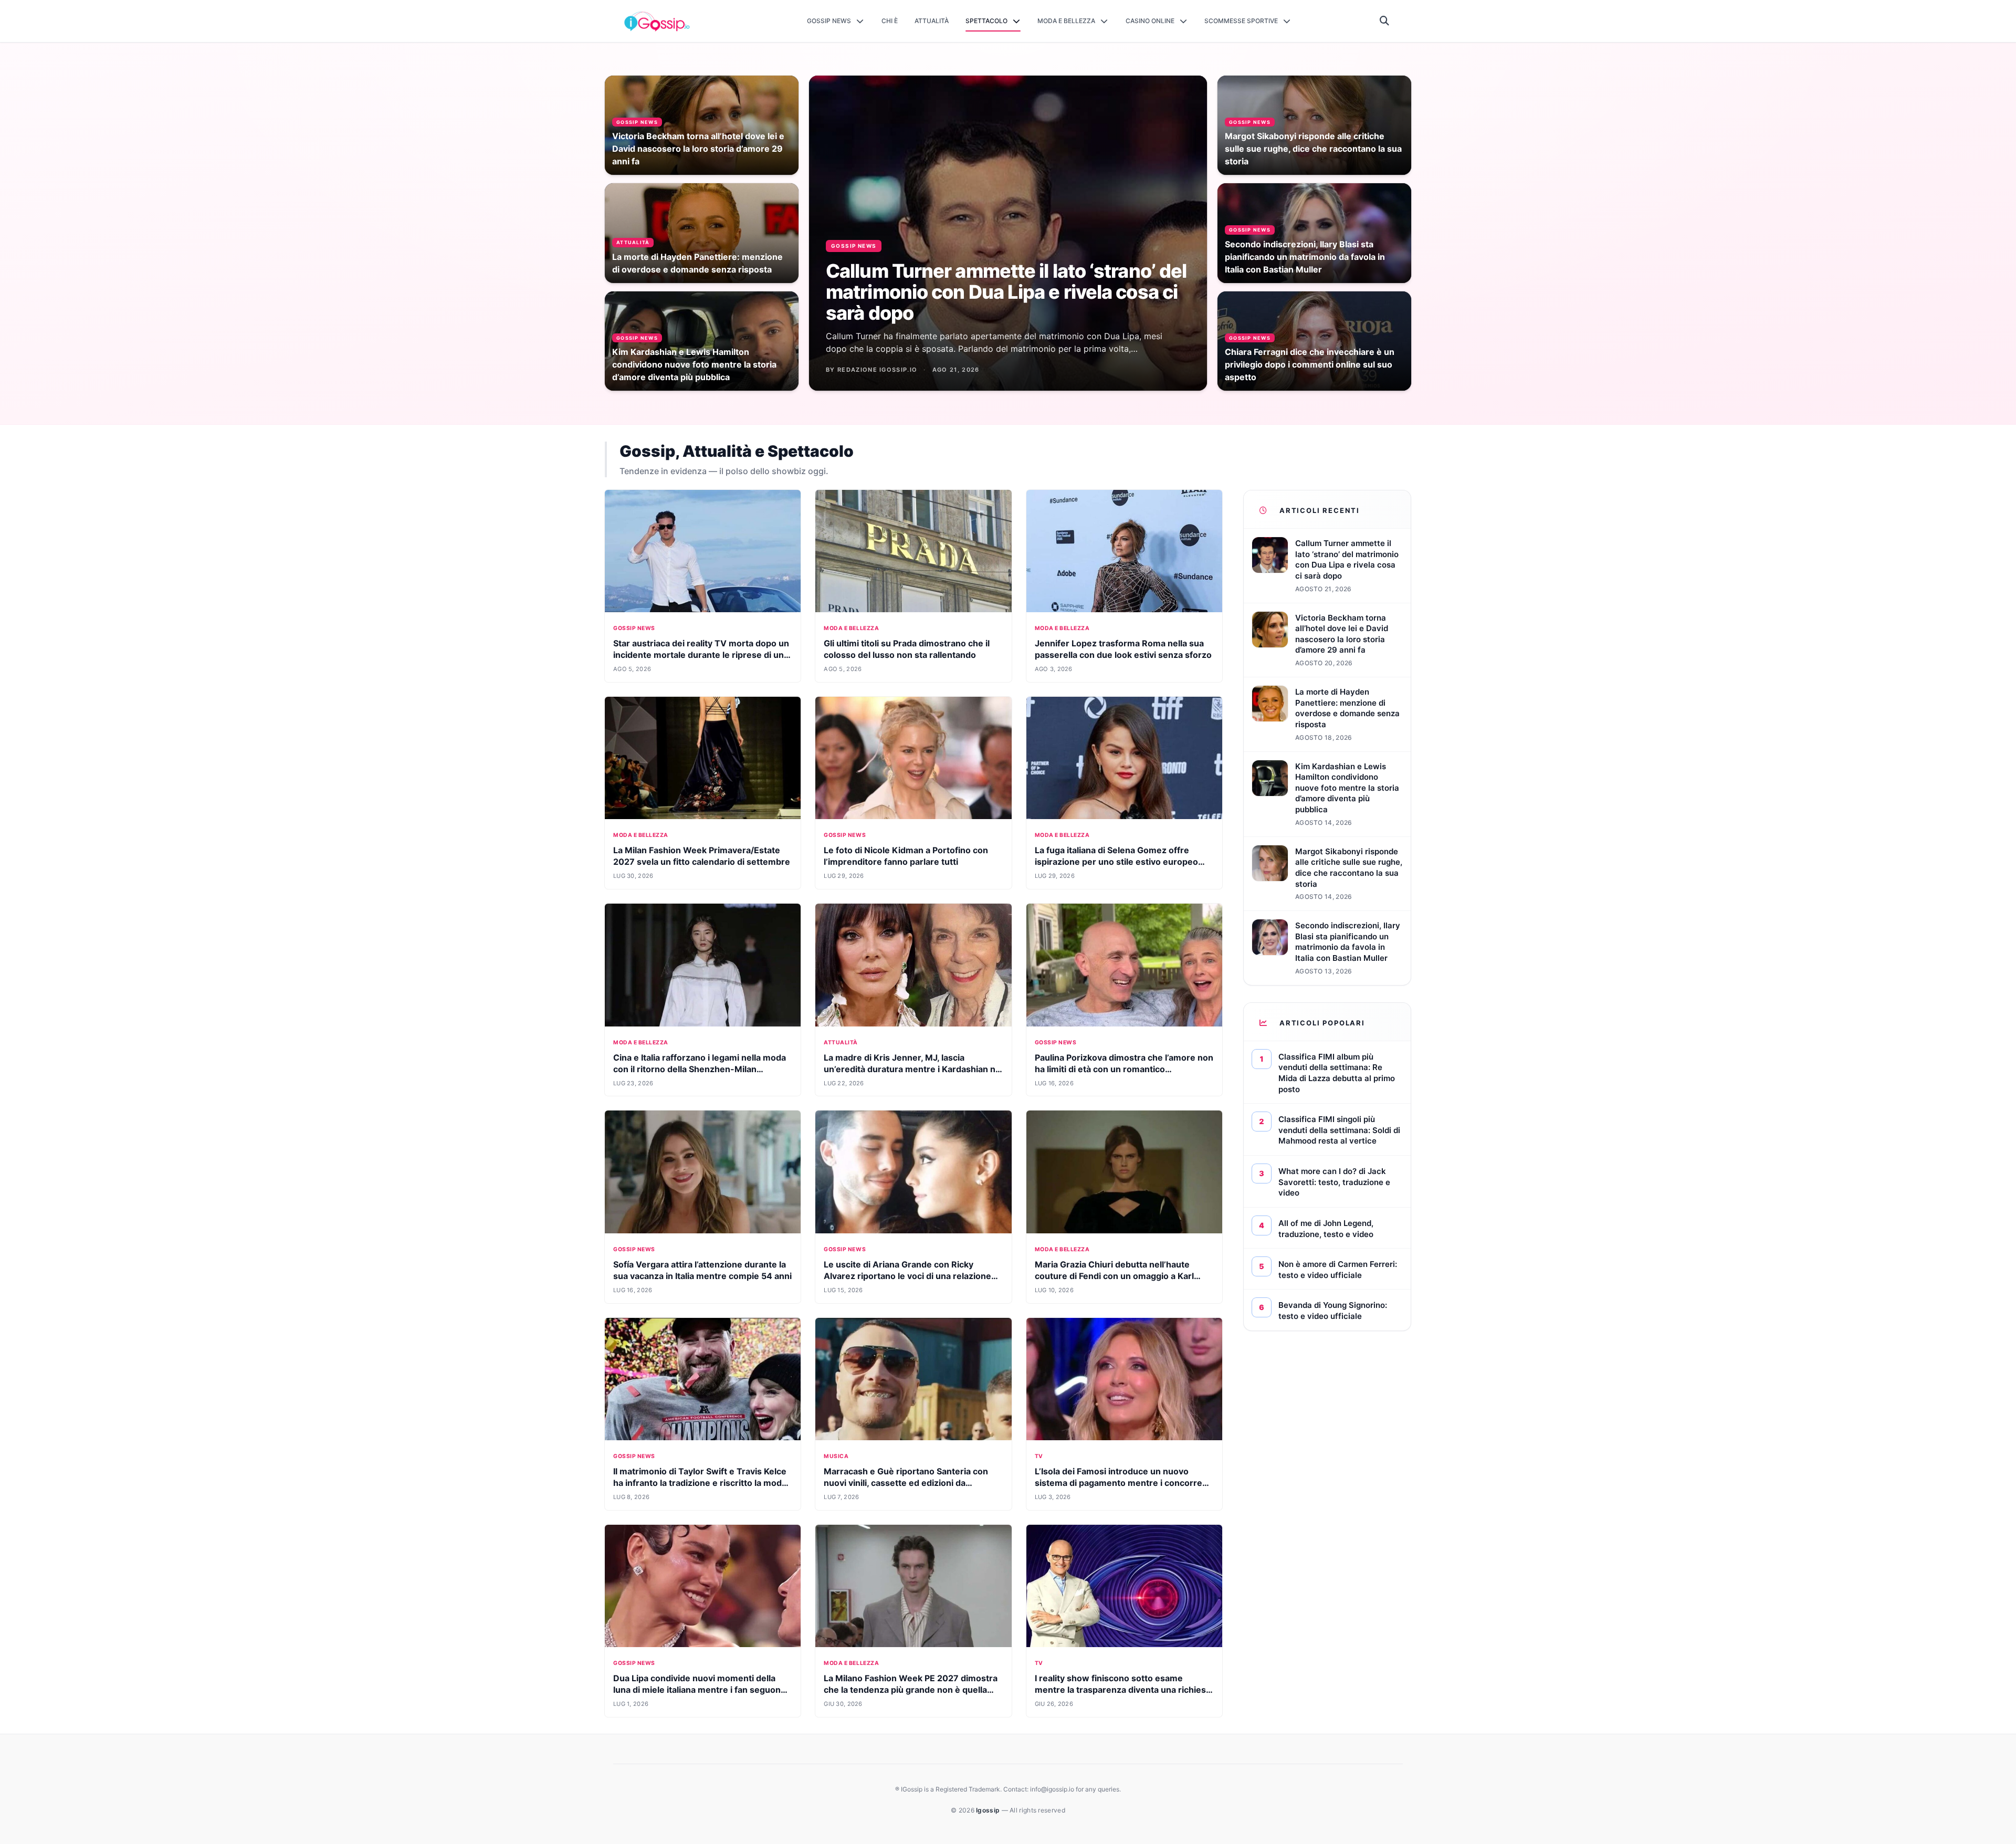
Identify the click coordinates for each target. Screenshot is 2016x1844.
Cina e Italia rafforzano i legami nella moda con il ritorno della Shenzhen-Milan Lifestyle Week (700, 1069)
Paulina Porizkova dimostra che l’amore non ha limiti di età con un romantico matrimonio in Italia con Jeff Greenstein (1124, 1069)
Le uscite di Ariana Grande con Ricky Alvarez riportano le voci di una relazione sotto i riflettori (907, 1276)
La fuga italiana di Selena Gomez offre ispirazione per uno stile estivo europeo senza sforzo (1116, 862)
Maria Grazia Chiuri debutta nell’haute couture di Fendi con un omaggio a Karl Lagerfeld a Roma (1114, 1276)
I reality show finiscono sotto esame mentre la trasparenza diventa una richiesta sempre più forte (1124, 1690)
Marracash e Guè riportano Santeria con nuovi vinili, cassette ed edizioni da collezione (906, 1483)
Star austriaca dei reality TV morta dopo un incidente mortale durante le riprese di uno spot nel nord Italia (701, 655)
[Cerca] (1385, 21)
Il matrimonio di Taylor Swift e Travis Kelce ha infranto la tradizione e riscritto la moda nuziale (700, 1483)
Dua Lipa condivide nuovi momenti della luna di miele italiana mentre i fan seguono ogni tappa (700, 1690)
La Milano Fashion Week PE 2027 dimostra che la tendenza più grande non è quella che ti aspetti (911, 1690)
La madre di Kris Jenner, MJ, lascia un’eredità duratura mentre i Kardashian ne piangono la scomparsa (912, 1069)
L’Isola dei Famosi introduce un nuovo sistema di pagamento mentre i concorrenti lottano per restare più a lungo (1124, 1483)
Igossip (989, 1810)
